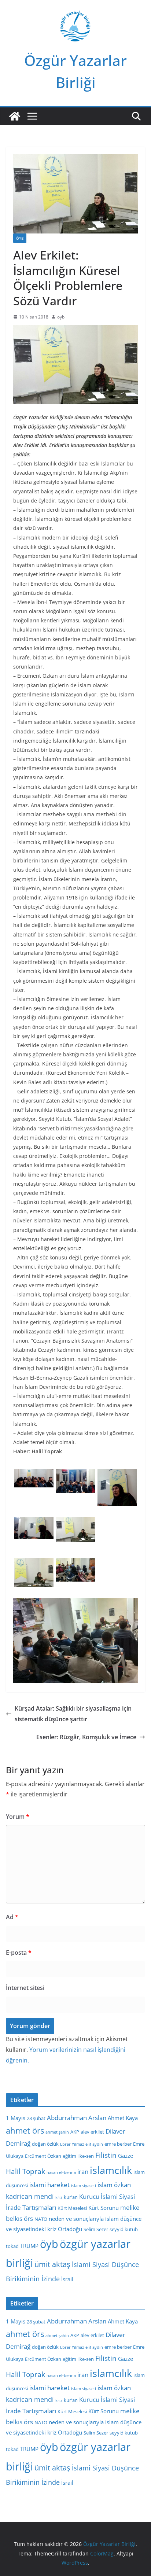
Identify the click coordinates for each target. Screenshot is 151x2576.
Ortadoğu (70, 2229)
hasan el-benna (61, 2172)
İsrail (67, 2279)
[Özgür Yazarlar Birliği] (15, 116)
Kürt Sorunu (104, 2208)
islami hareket (49, 2185)
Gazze (126, 2156)
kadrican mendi (30, 2196)
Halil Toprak (25, 2171)
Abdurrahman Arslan (77, 2118)
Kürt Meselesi (72, 2208)
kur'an (71, 2197)
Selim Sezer (96, 2229)
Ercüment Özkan (43, 2156)
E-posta (19, 1953)
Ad (12, 1917)
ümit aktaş (52, 2264)
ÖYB (20, 238)
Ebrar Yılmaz (72, 2144)
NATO (41, 2219)
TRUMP (29, 2246)
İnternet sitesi (25, 1988)
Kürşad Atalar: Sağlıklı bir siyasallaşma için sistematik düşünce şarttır (73, 1714)
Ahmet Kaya (123, 2118)
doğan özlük (45, 2144)
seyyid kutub (124, 2229)
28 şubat (36, 2118)
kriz (59, 2197)
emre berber (118, 2144)
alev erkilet (92, 2132)
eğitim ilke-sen (78, 2156)
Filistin (106, 2155)
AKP (75, 2132)
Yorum (18, 1817)
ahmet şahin (57, 2132)
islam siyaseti (84, 2186)
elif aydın (94, 2144)
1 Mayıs (16, 2118)
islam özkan (114, 2185)
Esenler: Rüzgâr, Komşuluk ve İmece (86, 1737)
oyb (61, 317)
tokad (12, 2246)
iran (83, 2172)
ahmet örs (25, 2130)
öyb (49, 2244)
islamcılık (111, 2170)
